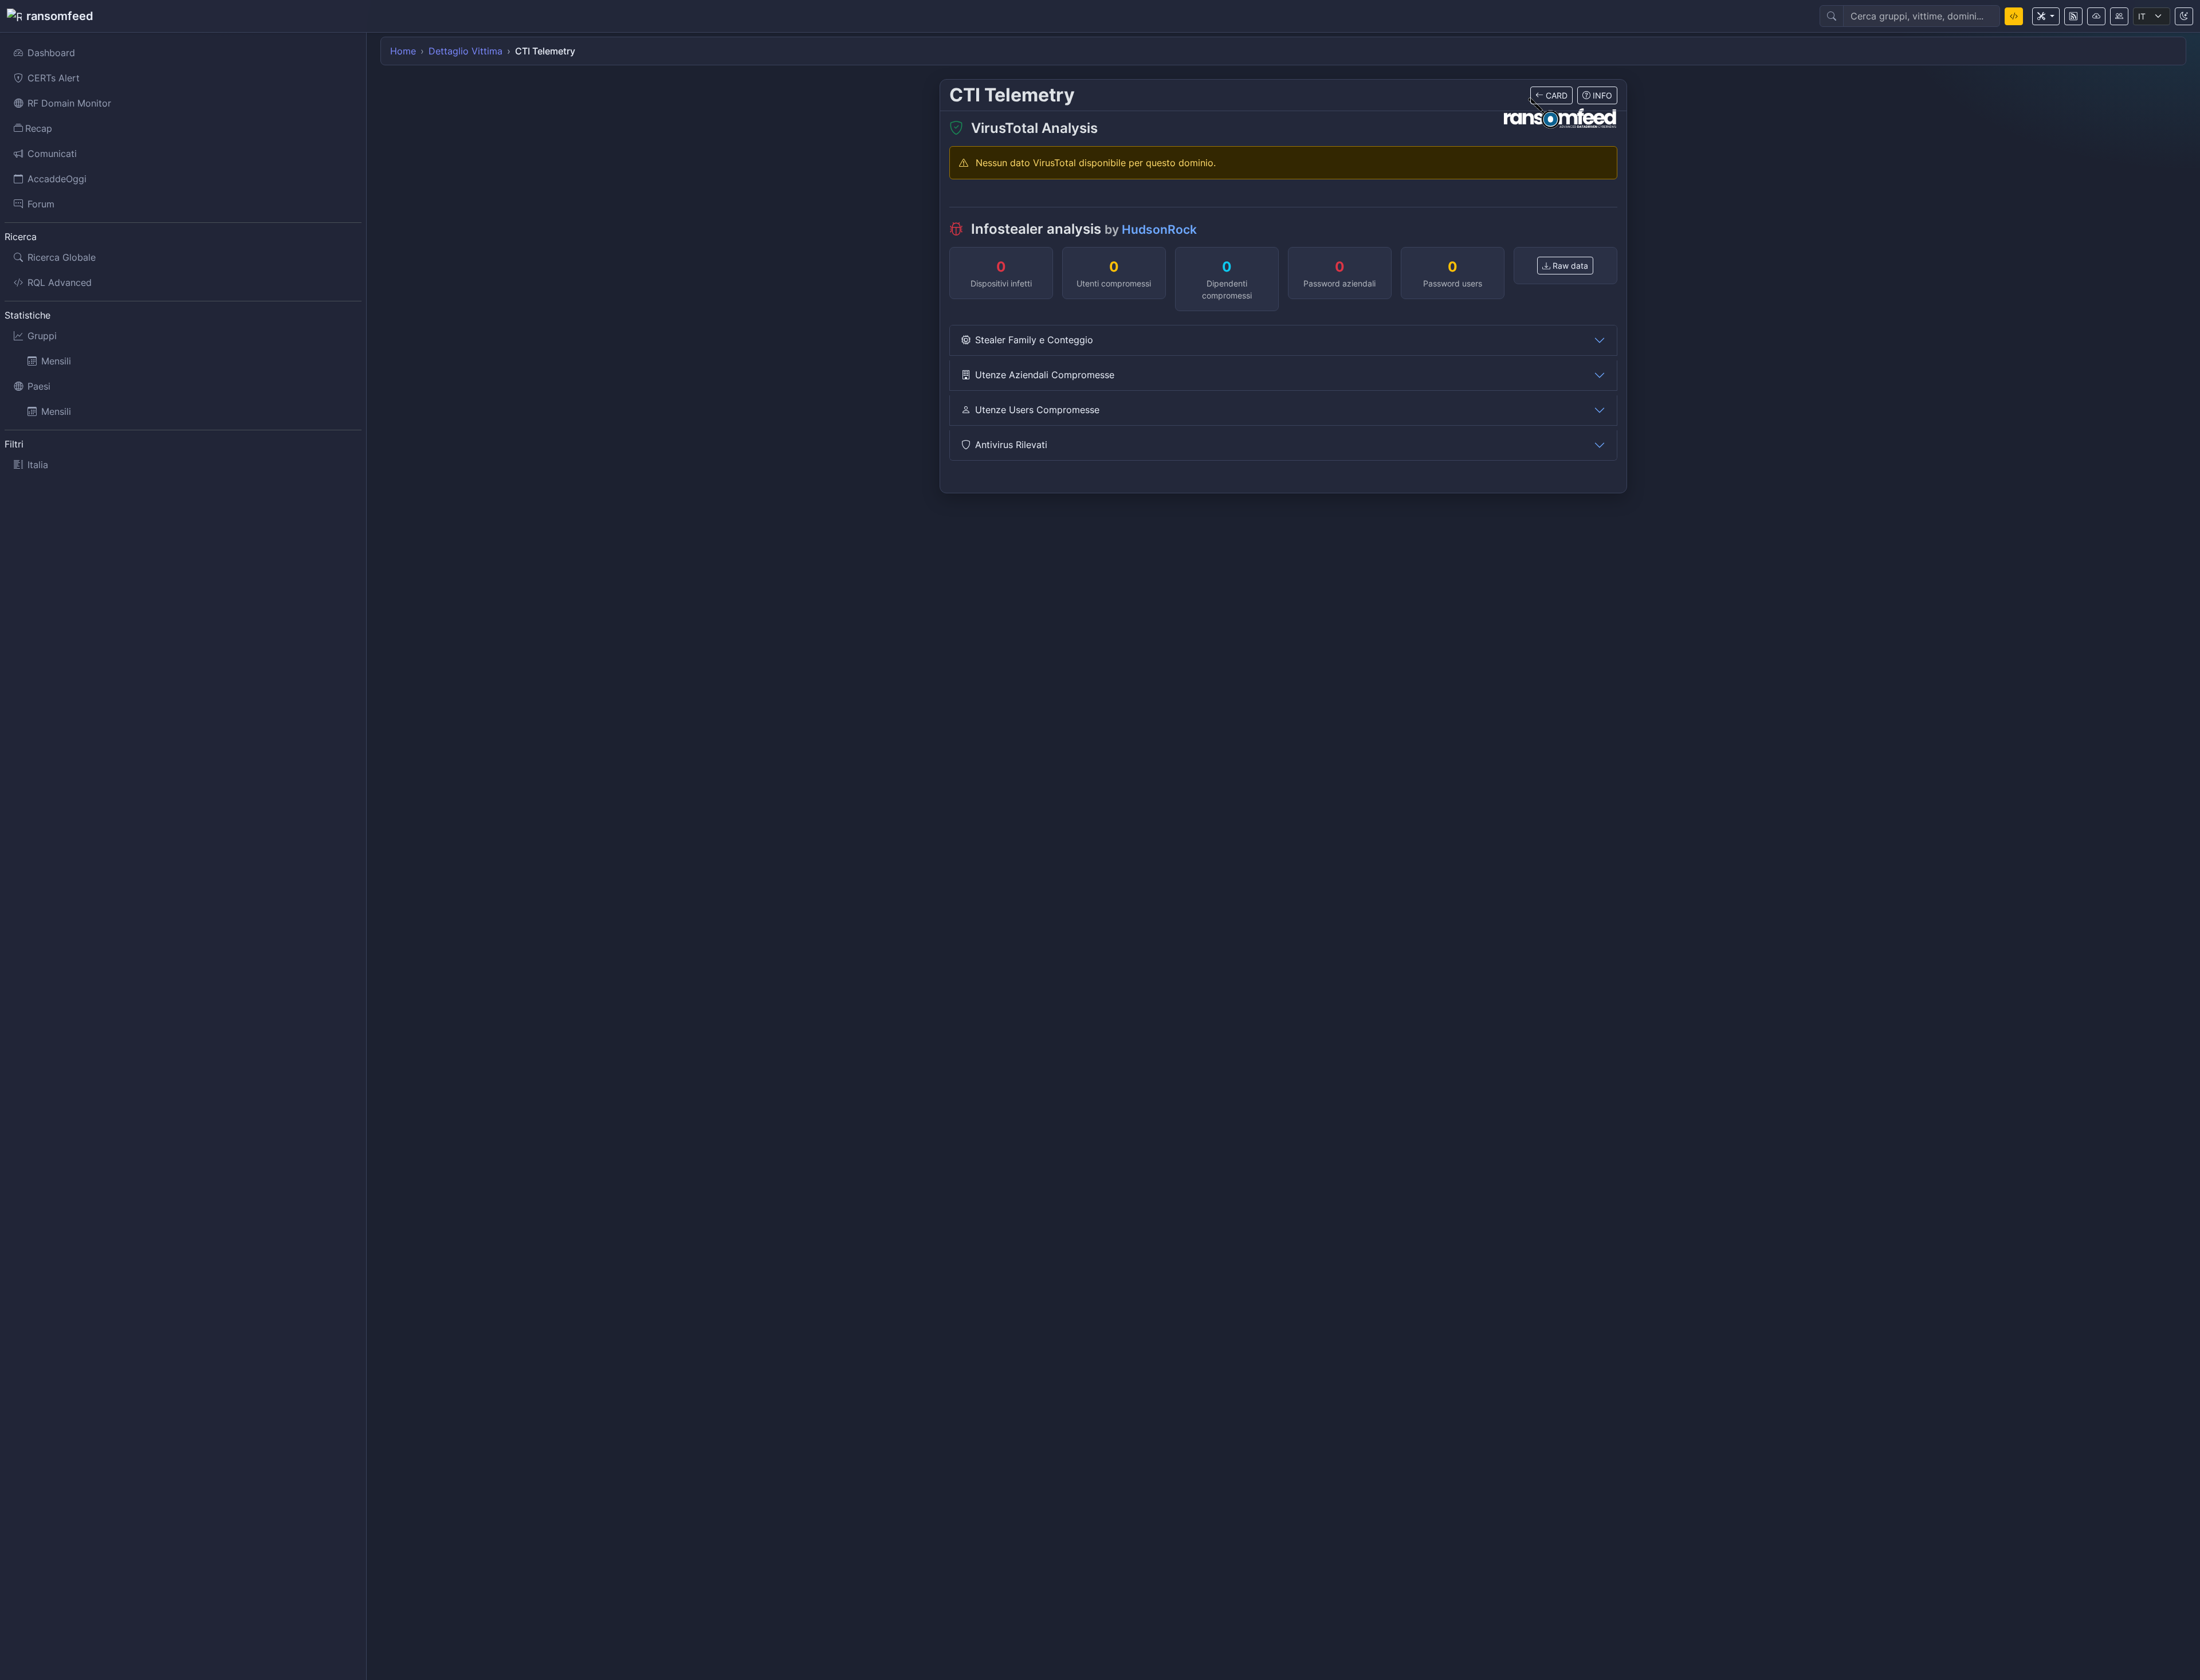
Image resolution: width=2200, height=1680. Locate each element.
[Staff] (2119, 16)
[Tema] (2184, 16)
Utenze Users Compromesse (1037, 410)
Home (403, 51)
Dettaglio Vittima (465, 51)
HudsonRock (1159, 229)
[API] (2096, 16)
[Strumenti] (2046, 16)
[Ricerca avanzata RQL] (2014, 16)
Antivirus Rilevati (1011, 445)
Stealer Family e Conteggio (1034, 340)
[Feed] (2073, 16)
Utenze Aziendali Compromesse (1045, 375)
